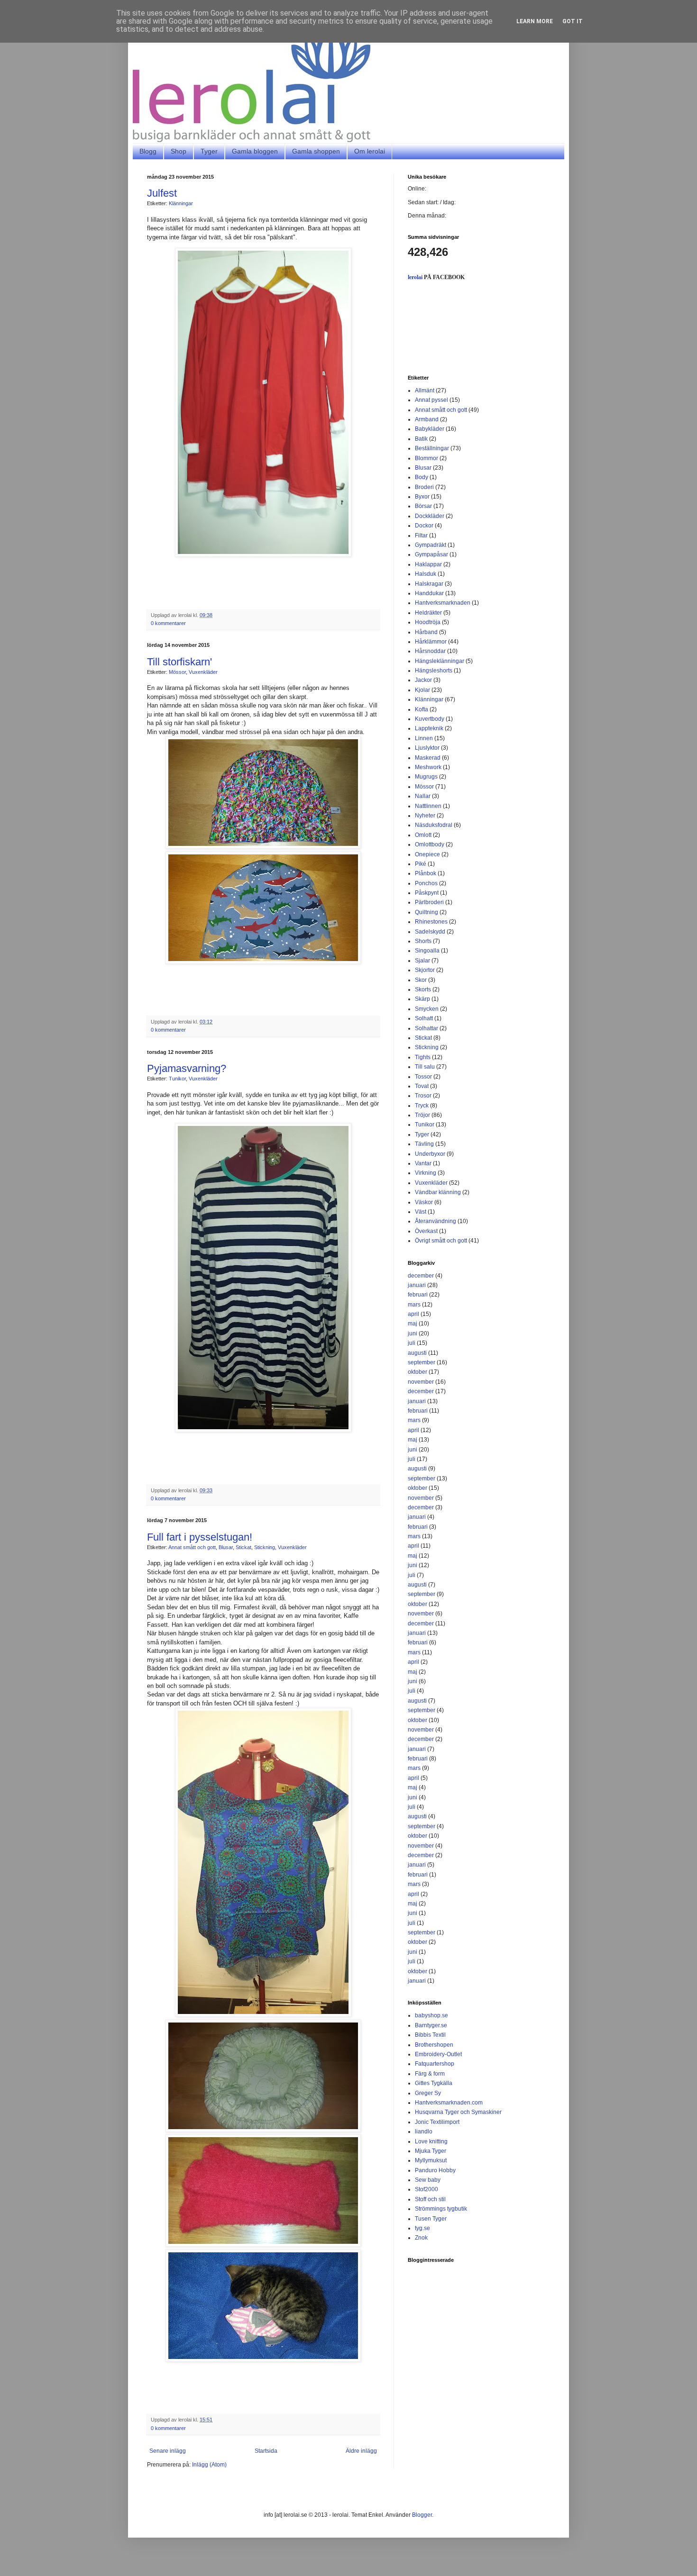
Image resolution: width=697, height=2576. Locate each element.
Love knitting (431, 2141)
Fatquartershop (435, 2064)
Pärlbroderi (429, 902)
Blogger (422, 2515)
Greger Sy (428, 2093)
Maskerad (428, 758)
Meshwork (428, 767)
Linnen (424, 738)
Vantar (423, 1163)
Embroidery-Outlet (438, 2054)
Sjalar (422, 961)
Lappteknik (429, 728)
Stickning (265, 1547)
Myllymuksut (431, 2160)
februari (418, 1295)
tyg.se (422, 2228)
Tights (423, 1057)
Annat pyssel (431, 400)
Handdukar (429, 593)
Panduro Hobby (435, 2170)
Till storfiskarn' (179, 662)
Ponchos (426, 883)
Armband (427, 419)
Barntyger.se (431, 2025)
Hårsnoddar (430, 651)
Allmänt (425, 390)
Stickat (243, 1547)
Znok (421, 2238)
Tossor (423, 1077)
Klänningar (181, 203)
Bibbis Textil (430, 2035)
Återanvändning (436, 1221)
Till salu (425, 1067)
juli (412, 1343)
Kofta (422, 709)
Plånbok (426, 873)
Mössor (177, 672)
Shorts (423, 941)
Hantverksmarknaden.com (449, 2103)
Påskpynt (427, 893)
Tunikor (177, 1079)
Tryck (422, 1106)
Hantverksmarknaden (443, 603)
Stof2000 (426, 2189)
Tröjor (422, 1115)
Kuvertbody (430, 719)
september (422, 1362)
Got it (573, 21)
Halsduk (426, 574)
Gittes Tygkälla (434, 2083)
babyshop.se (431, 2015)
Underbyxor (430, 1154)
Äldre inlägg (361, 2451)
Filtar (421, 535)
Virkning (426, 1173)
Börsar (423, 506)
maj (413, 1324)
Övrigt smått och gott (441, 1241)
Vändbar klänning (438, 1192)
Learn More (535, 21)
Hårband (426, 632)
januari (417, 1285)
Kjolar (422, 690)
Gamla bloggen (255, 151)
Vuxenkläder (203, 672)
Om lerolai (370, 151)
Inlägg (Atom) (209, 2465)
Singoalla (427, 951)
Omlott (423, 835)
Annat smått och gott (192, 1547)
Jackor (423, 680)
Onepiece (427, 854)
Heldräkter (428, 613)
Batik (421, 439)
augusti (417, 1353)
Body (422, 477)
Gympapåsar (431, 554)
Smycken (427, 1009)
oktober (417, 1372)
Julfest (162, 193)
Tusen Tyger (431, 2219)
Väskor (424, 1202)
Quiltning (426, 912)
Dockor (424, 526)
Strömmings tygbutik (441, 2209)
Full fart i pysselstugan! (200, 1537)
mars (414, 1305)
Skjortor (425, 970)
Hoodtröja (428, 622)
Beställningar (432, 448)
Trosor (423, 1096)
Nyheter (425, 816)
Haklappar (428, 564)
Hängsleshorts (434, 671)
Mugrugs (426, 777)
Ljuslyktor (427, 748)
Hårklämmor (431, 642)
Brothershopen (434, 2045)
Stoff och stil (430, 2199)
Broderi (424, 487)
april (413, 1314)
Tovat (422, 1086)
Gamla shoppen (316, 151)
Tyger (209, 151)
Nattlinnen (428, 806)
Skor (421, 980)
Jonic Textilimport (437, 2122)
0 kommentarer (168, 623)
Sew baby (428, 2180)
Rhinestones (431, 922)
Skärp (422, 999)
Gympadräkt (431, 545)
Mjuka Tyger (431, 2151)
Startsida (266, 2451)
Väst (421, 1212)
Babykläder (430, 429)
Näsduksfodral (434, 825)
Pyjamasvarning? (187, 1068)
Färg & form (430, 2074)
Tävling (424, 1144)
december (421, 1276)
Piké (421, 864)
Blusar (226, 1547)
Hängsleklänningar (440, 661)
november (421, 1382)
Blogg (148, 151)
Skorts (423, 989)
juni (413, 1333)
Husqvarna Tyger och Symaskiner (458, 2112)
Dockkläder (430, 516)
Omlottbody (430, 844)
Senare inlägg (168, 2451)
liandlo (424, 2132)
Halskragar (429, 584)
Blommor (426, 458)
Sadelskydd (430, 932)
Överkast (426, 1231)
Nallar (423, 796)
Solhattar (426, 1028)
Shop (179, 151)
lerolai (415, 277)
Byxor (422, 497)
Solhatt (424, 1018)
